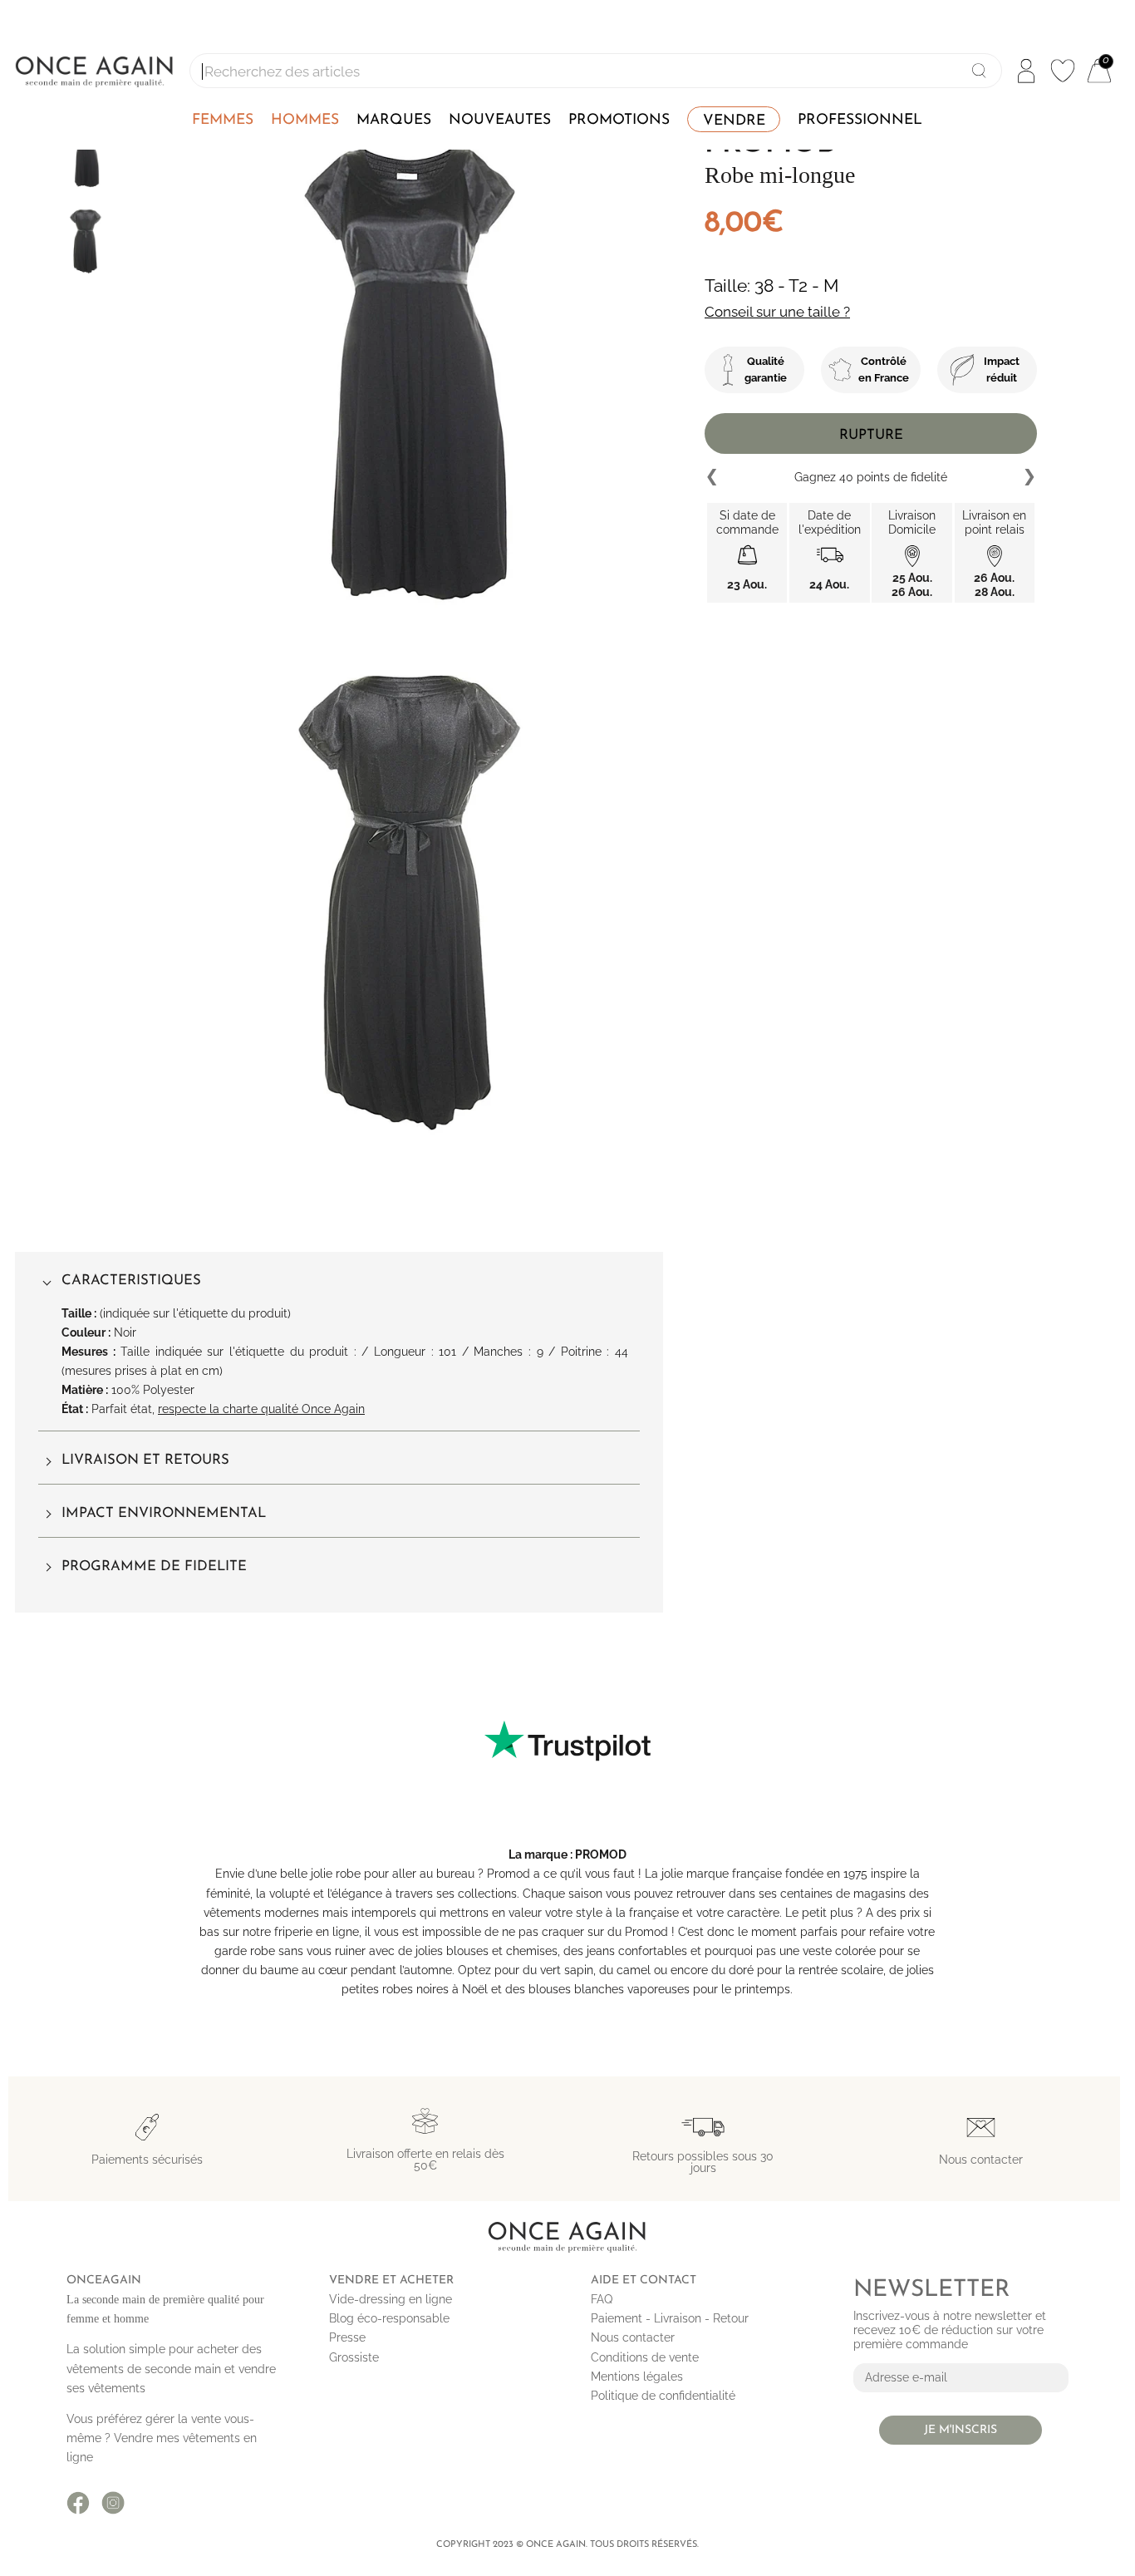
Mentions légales (637, 2377)
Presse (347, 2337)
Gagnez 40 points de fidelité (871, 477)
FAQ (602, 2299)
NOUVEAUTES (500, 120)
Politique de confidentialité (663, 2396)
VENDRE (734, 121)
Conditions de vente (645, 2357)
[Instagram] (113, 2503)
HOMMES (305, 120)
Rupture (871, 435)
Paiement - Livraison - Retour (670, 2318)
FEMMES (223, 120)
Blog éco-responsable (389, 2318)
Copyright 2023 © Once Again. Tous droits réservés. (567, 2545)
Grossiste (354, 2357)
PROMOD (601, 1854)
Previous (713, 477)
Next (1029, 477)
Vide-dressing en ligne (391, 2299)
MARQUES (394, 120)
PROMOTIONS (619, 120)
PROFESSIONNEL (860, 120)
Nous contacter (633, 2337)
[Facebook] (78, 2503)
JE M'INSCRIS (961, 2430)
